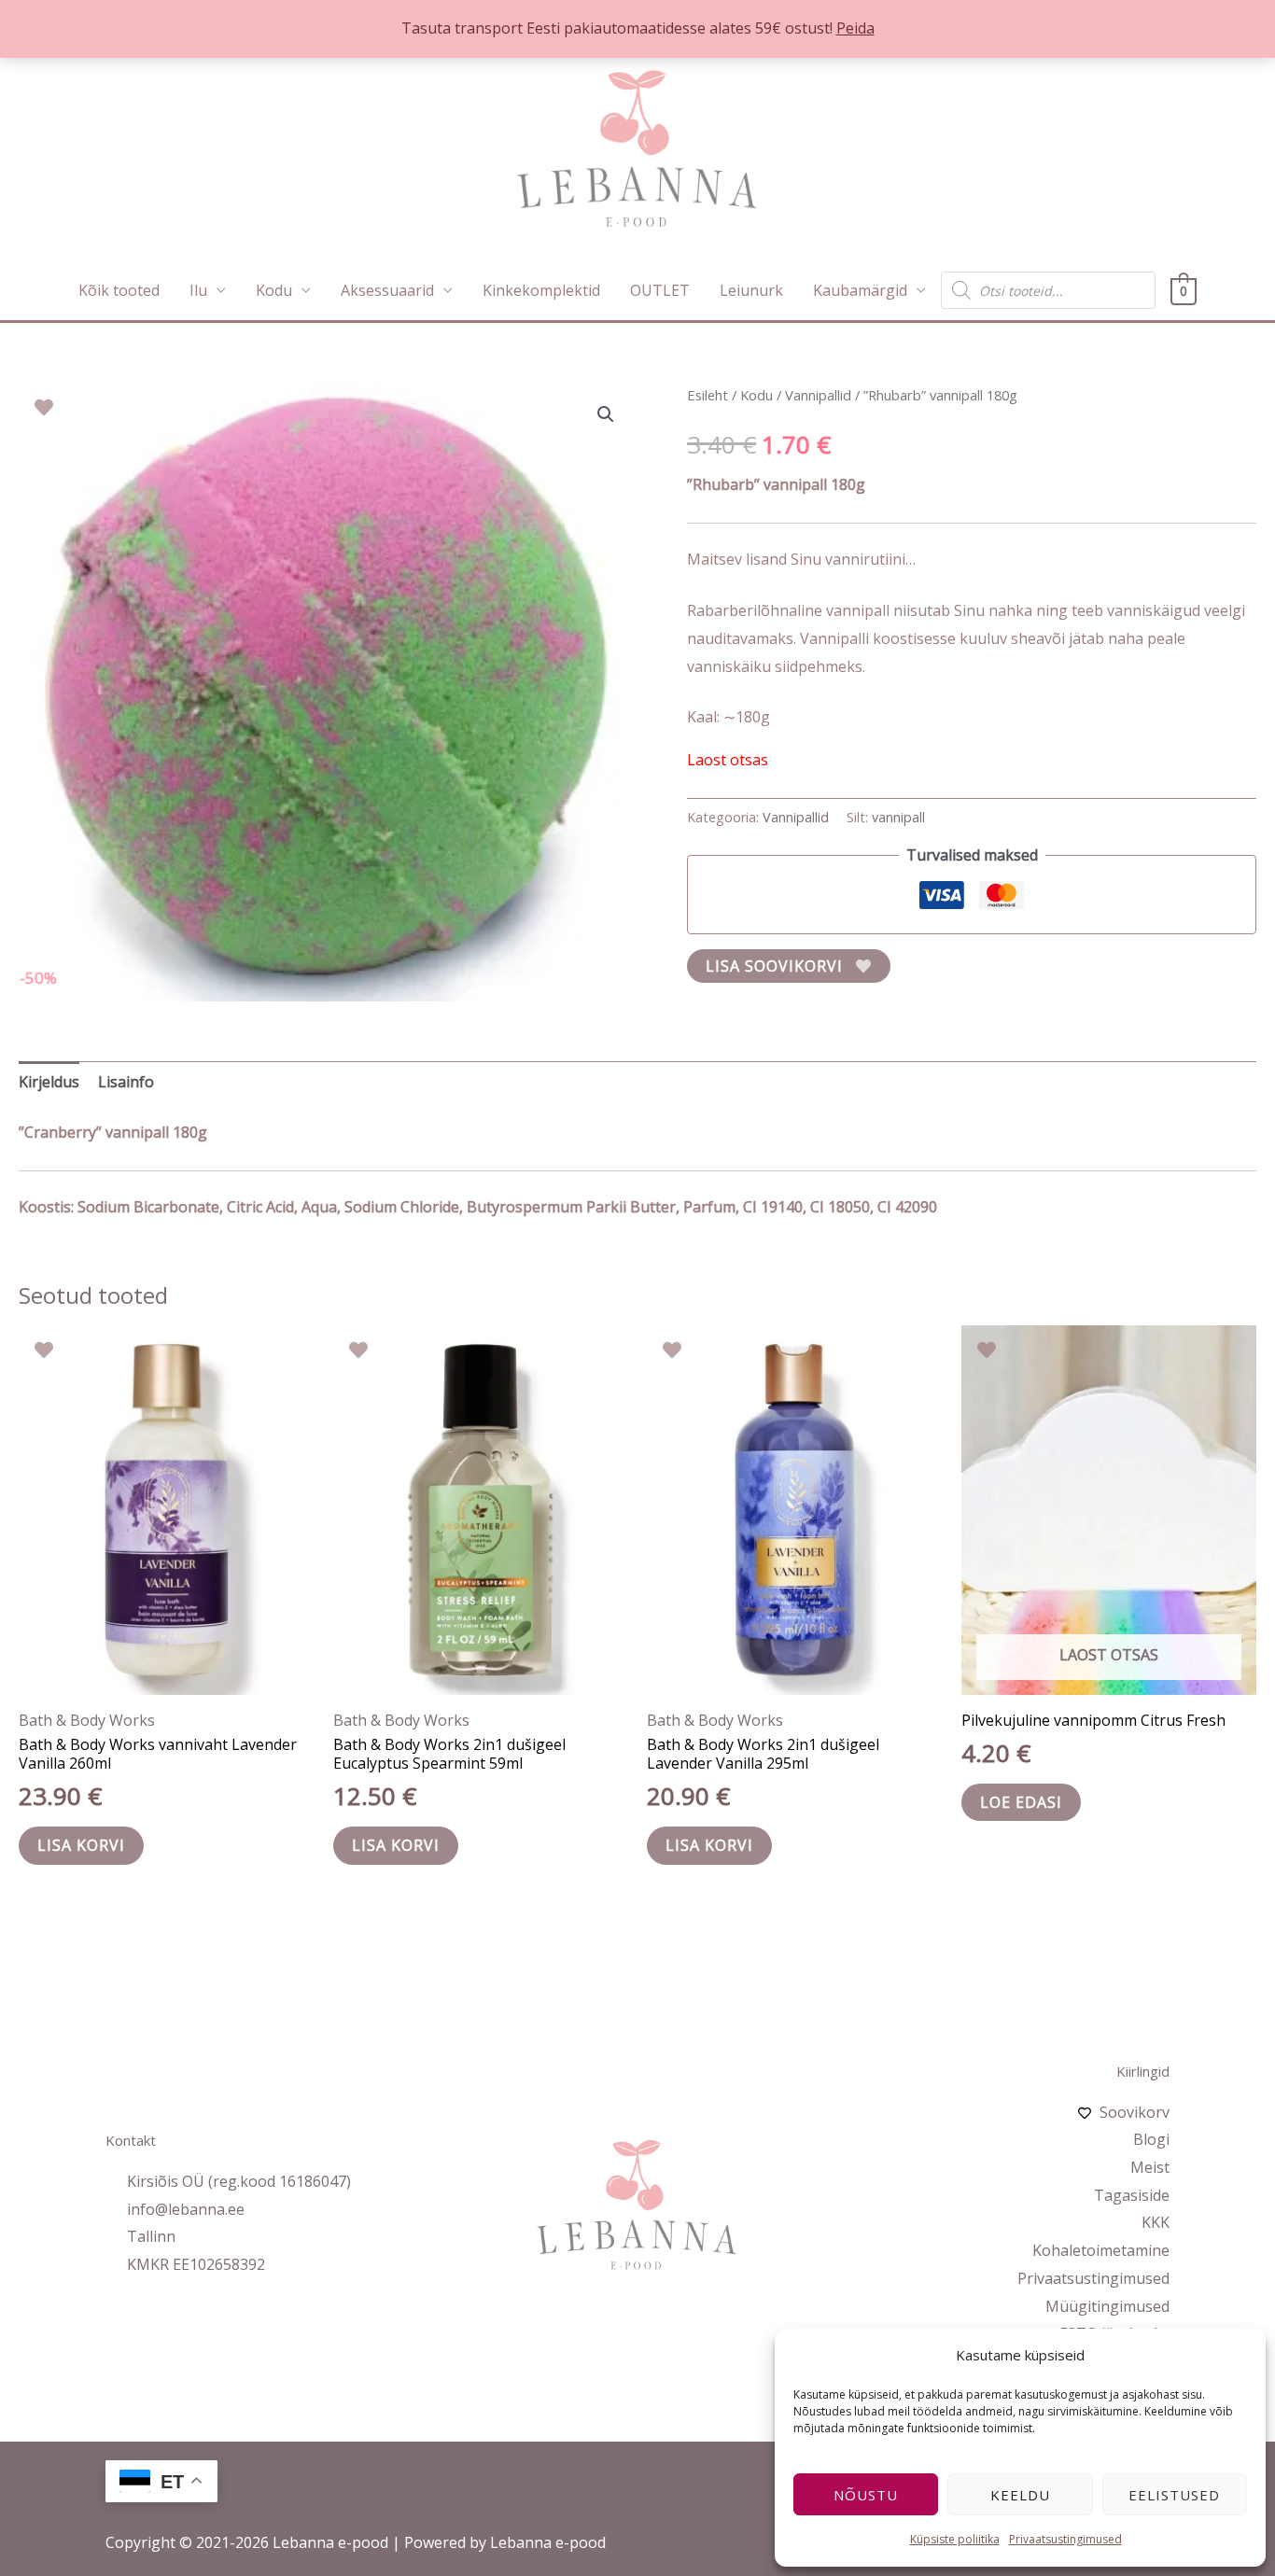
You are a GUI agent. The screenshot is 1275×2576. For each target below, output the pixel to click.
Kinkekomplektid (541, 290)
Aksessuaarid (387, 290)
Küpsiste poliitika (955, 2539)
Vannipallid (818, 395)
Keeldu (1020, 2495)
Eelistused (1174, 2495)
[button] (606, 414)
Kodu (274, 290)
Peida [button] (855, 28)
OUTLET (660, 290)
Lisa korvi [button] (81, 1845)
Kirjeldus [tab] (49, 1082)
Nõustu (866, 2495)
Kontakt (131, 2140)
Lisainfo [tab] (126, 1082)
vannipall (898, 817)
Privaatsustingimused (1065, 2539)
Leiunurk (751, 290)
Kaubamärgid (860, 290)
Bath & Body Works (87, 1720)
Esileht (708, 395)
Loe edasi (1021, 1802)
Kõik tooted (119, 290)
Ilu (198, 290)
